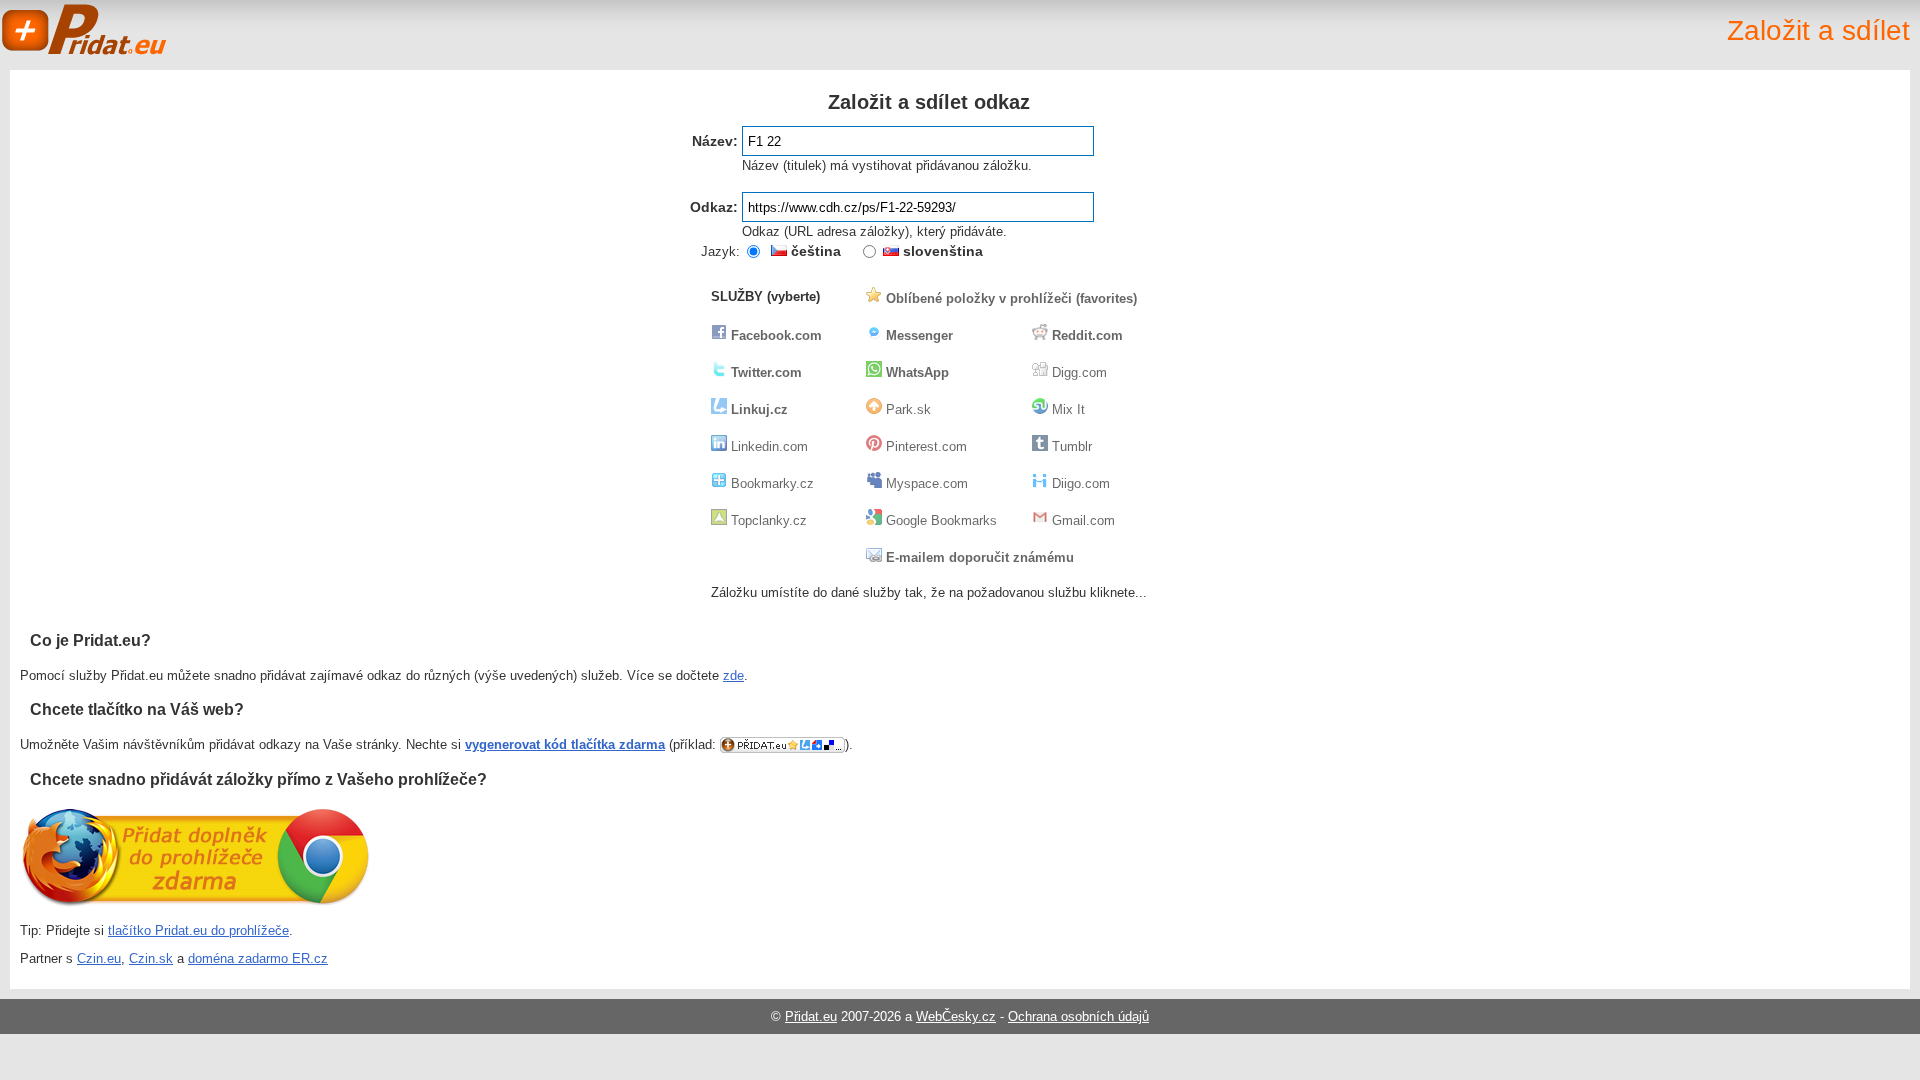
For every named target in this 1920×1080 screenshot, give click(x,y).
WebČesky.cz (956, 1016)
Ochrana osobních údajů (1078, 1016)
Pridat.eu (85, 30)
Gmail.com (1081, 520)
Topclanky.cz (767, 520)
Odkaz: (714, 207)
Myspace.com (925, 483)
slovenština (941, 251)
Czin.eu (99, 958)
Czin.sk (151, 958)
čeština (814, 251)
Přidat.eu (811, 1016)
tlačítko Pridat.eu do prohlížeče (198, 930)
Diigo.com (1079, 483)
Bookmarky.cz (770, 483)
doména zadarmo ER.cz (258, 958)
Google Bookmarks (939, 520)
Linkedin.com (767, 446)
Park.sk (906, 409)
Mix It (1066, 409)
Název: (715, 141)
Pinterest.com (924, 446)
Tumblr (1070, 446)
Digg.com (1077, 372)
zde (733, 675)
